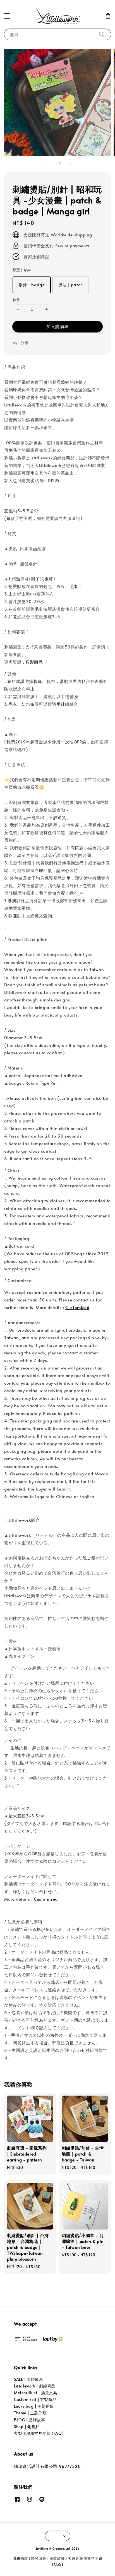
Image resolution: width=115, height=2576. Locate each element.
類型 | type (22, 270)
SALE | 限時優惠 (29, 2379)
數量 (16, 300)
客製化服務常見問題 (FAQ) (39, 2433)
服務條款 (20, 2558)
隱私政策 (39, 2558)
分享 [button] (24, 343)
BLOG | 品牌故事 (30, 2420)
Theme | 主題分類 (30, 2413)
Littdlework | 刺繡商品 (35, 2386)
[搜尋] (102, 34)
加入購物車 (57, 326)
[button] (7, 16)
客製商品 (34, 662)
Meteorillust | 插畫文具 (36, 2393)
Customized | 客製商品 (35, 2399)
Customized (77, 1307)
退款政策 (57, 2558)
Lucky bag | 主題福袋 (34, 2406)
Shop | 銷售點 (27, 2427)
